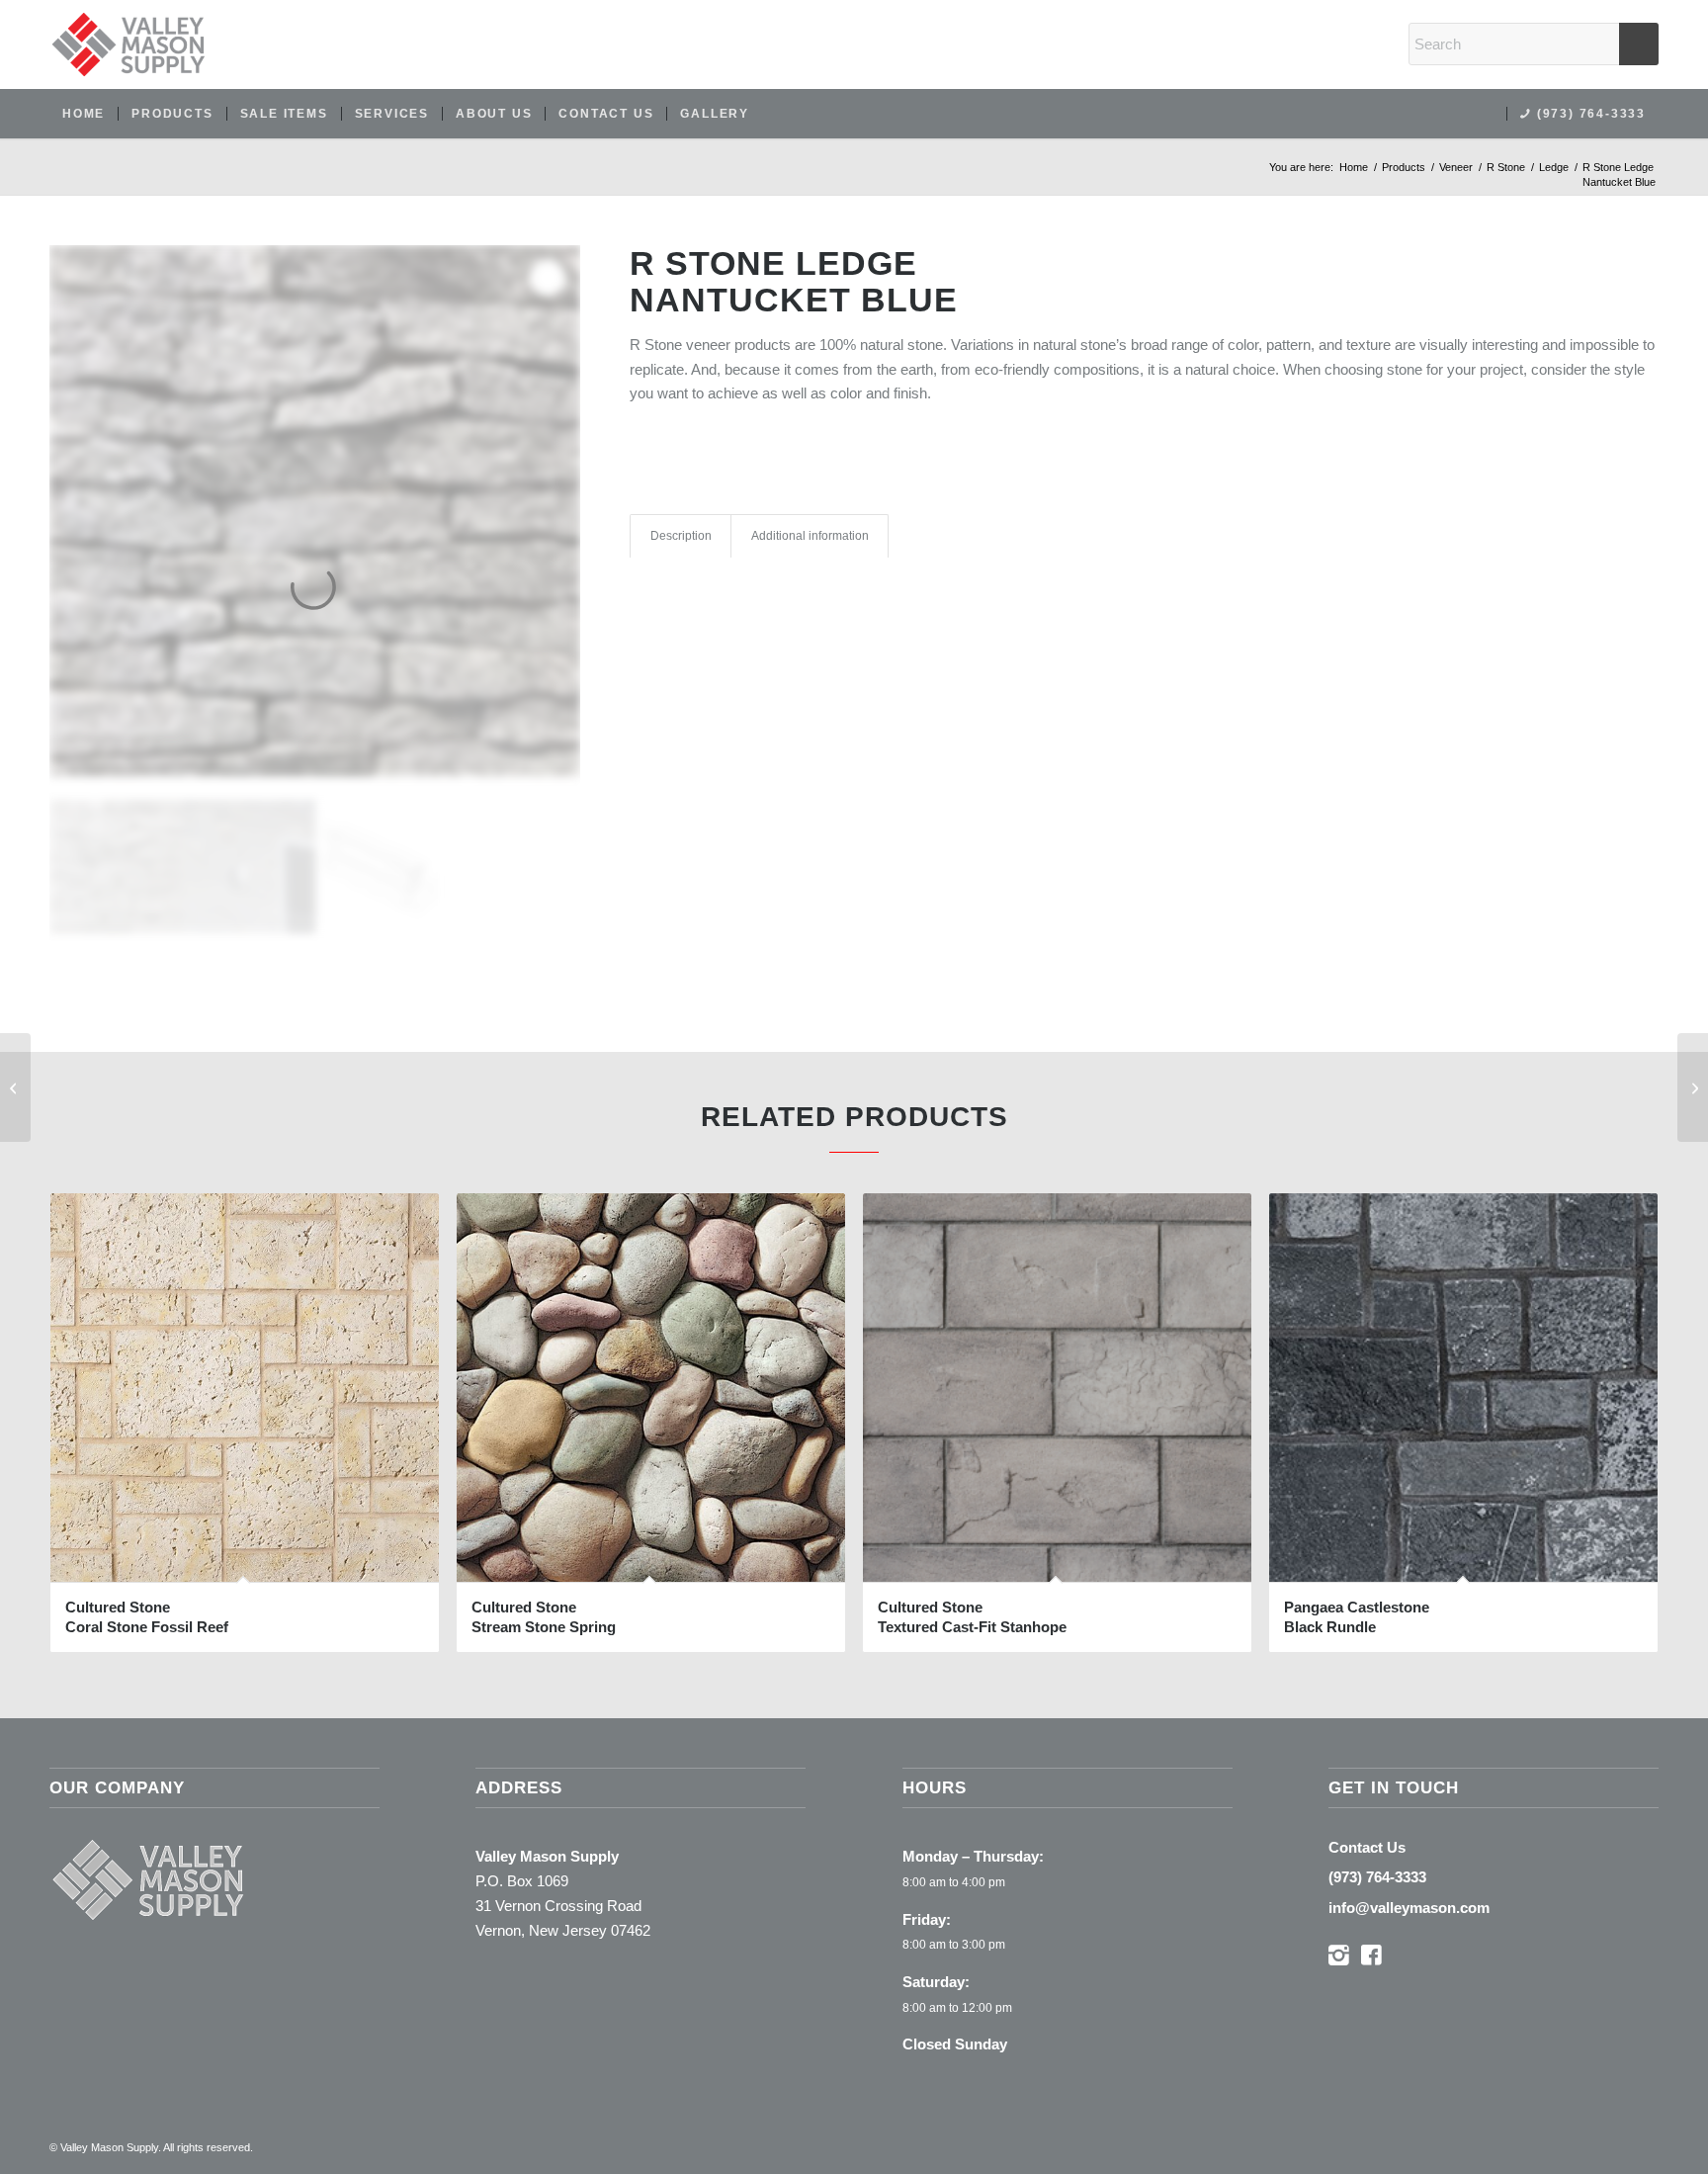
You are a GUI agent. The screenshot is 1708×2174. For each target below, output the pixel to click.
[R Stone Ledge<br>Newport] (1693, 1087)
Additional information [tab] (810, 536)
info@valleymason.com (1409, 1908)
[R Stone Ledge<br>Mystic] (15, 1087)
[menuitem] (84, 114)
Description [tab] (681, 536)
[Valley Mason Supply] (128, 44)
